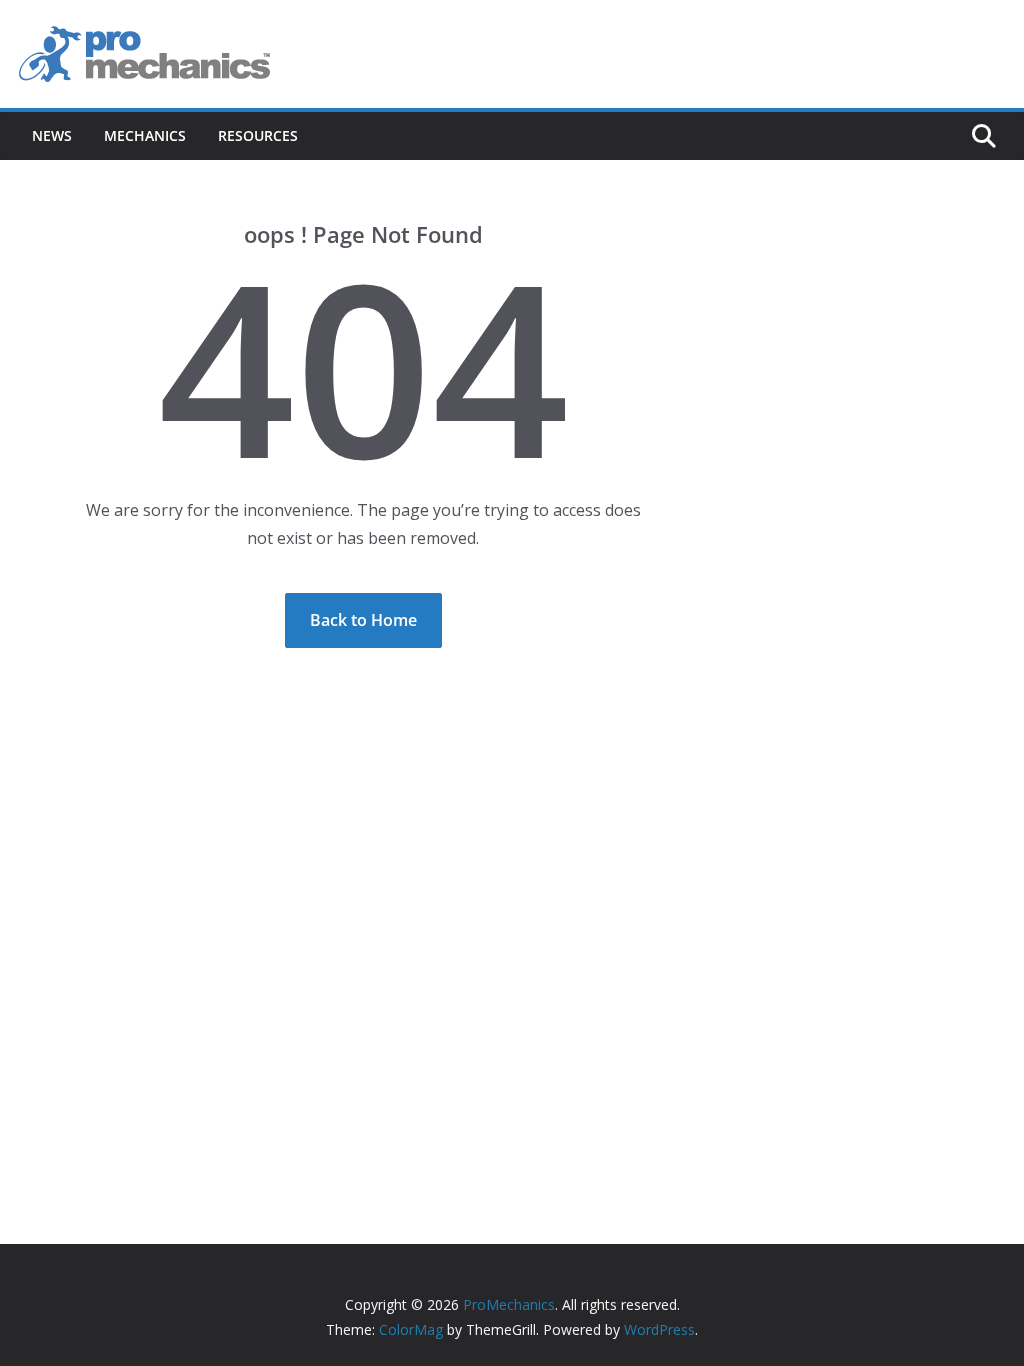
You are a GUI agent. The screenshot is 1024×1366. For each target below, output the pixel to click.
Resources (258, 135)
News (52, 135)
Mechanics (145, 135)
